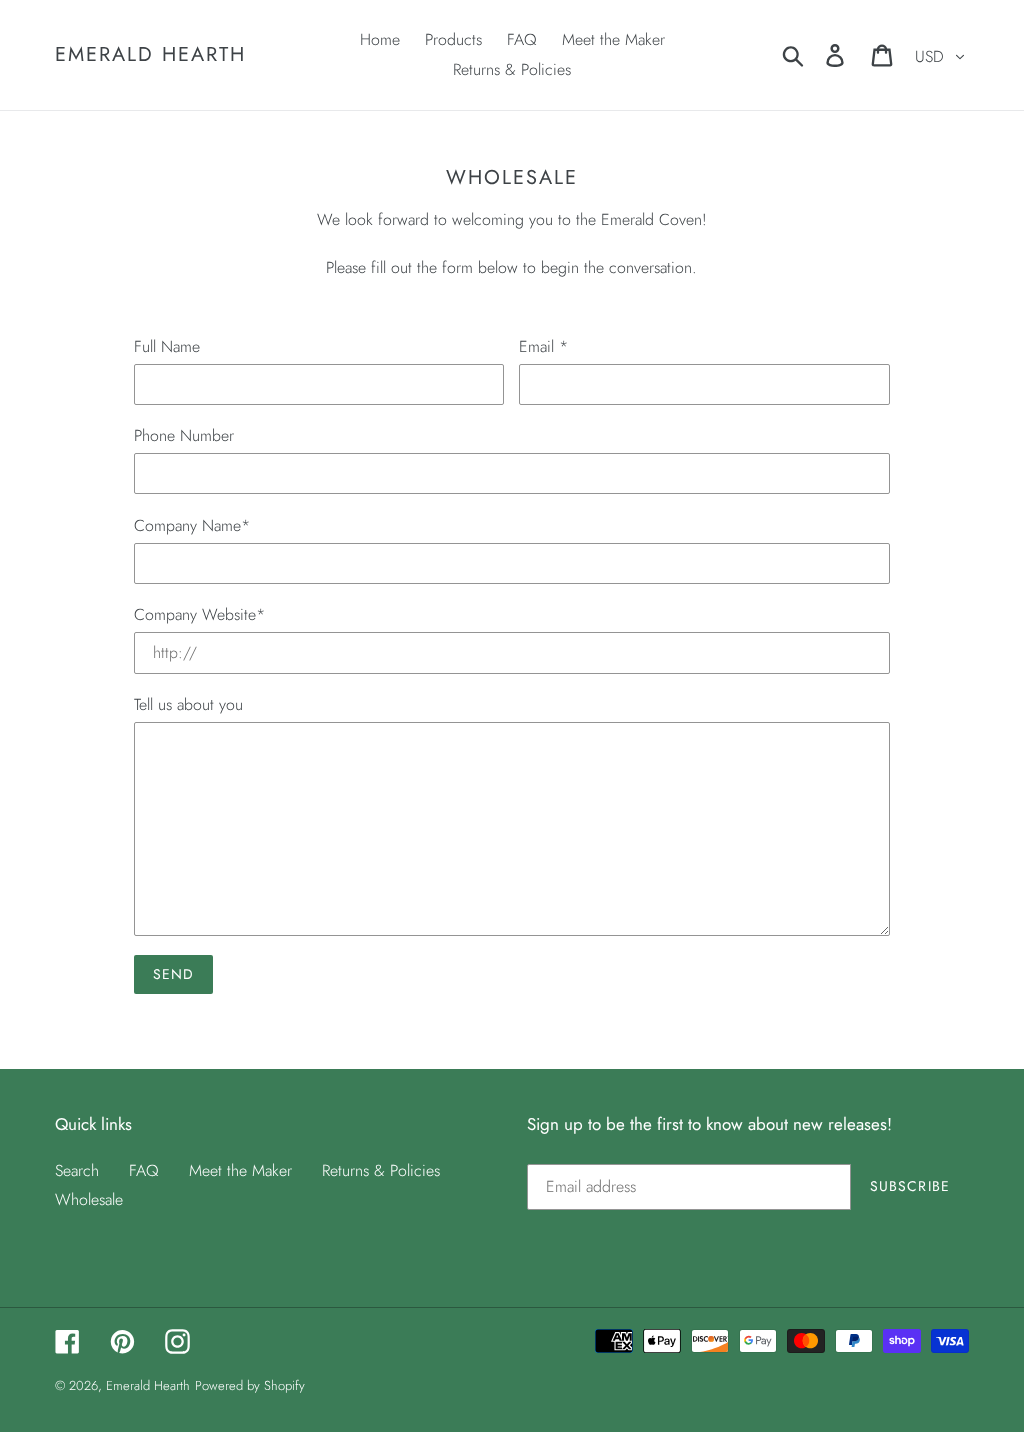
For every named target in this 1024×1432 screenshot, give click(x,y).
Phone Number (184, 435)
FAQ (144, 1170)
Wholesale (89, 1199)
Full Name (167, 346)
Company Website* (199, 614)
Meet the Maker (240, 1170)
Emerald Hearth (150, 55)
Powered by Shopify (250, 1385)
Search (77, 1170)
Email (543, 346)
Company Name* (192, 525)
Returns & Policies (381, 1170)
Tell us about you (188, 704)
